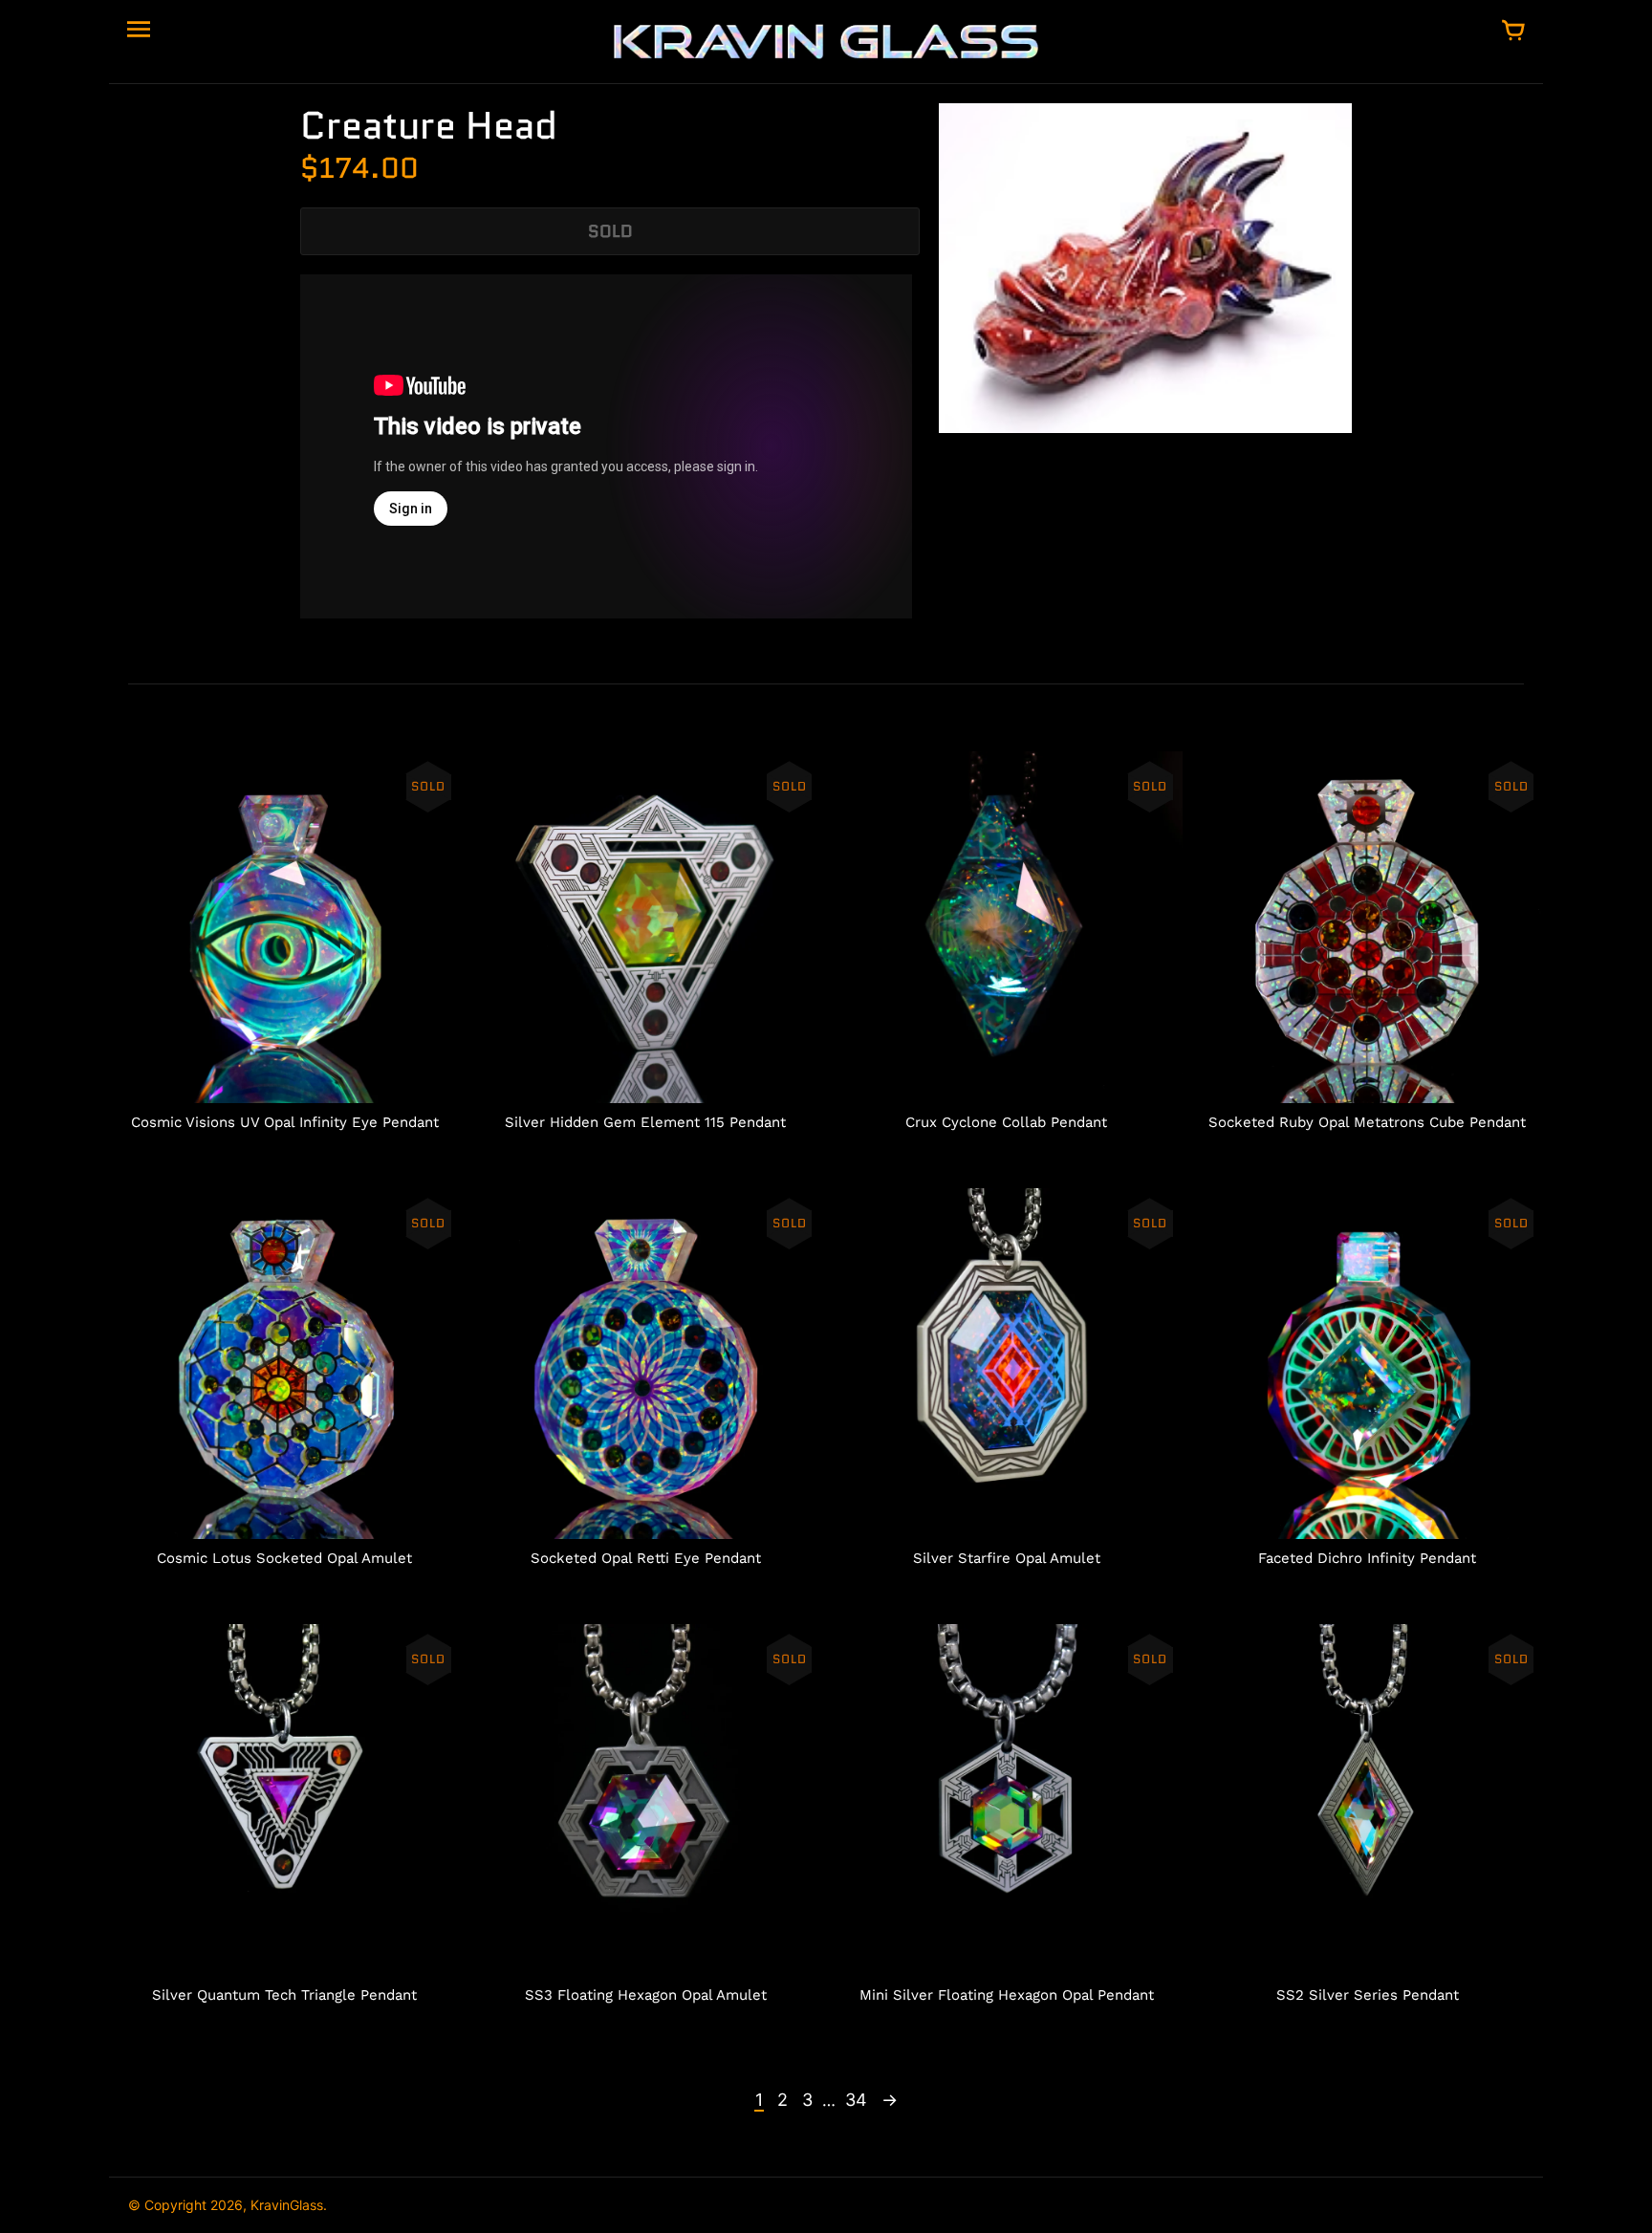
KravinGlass (287, 2205)
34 (856, 2100)
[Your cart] (1513, 32)
